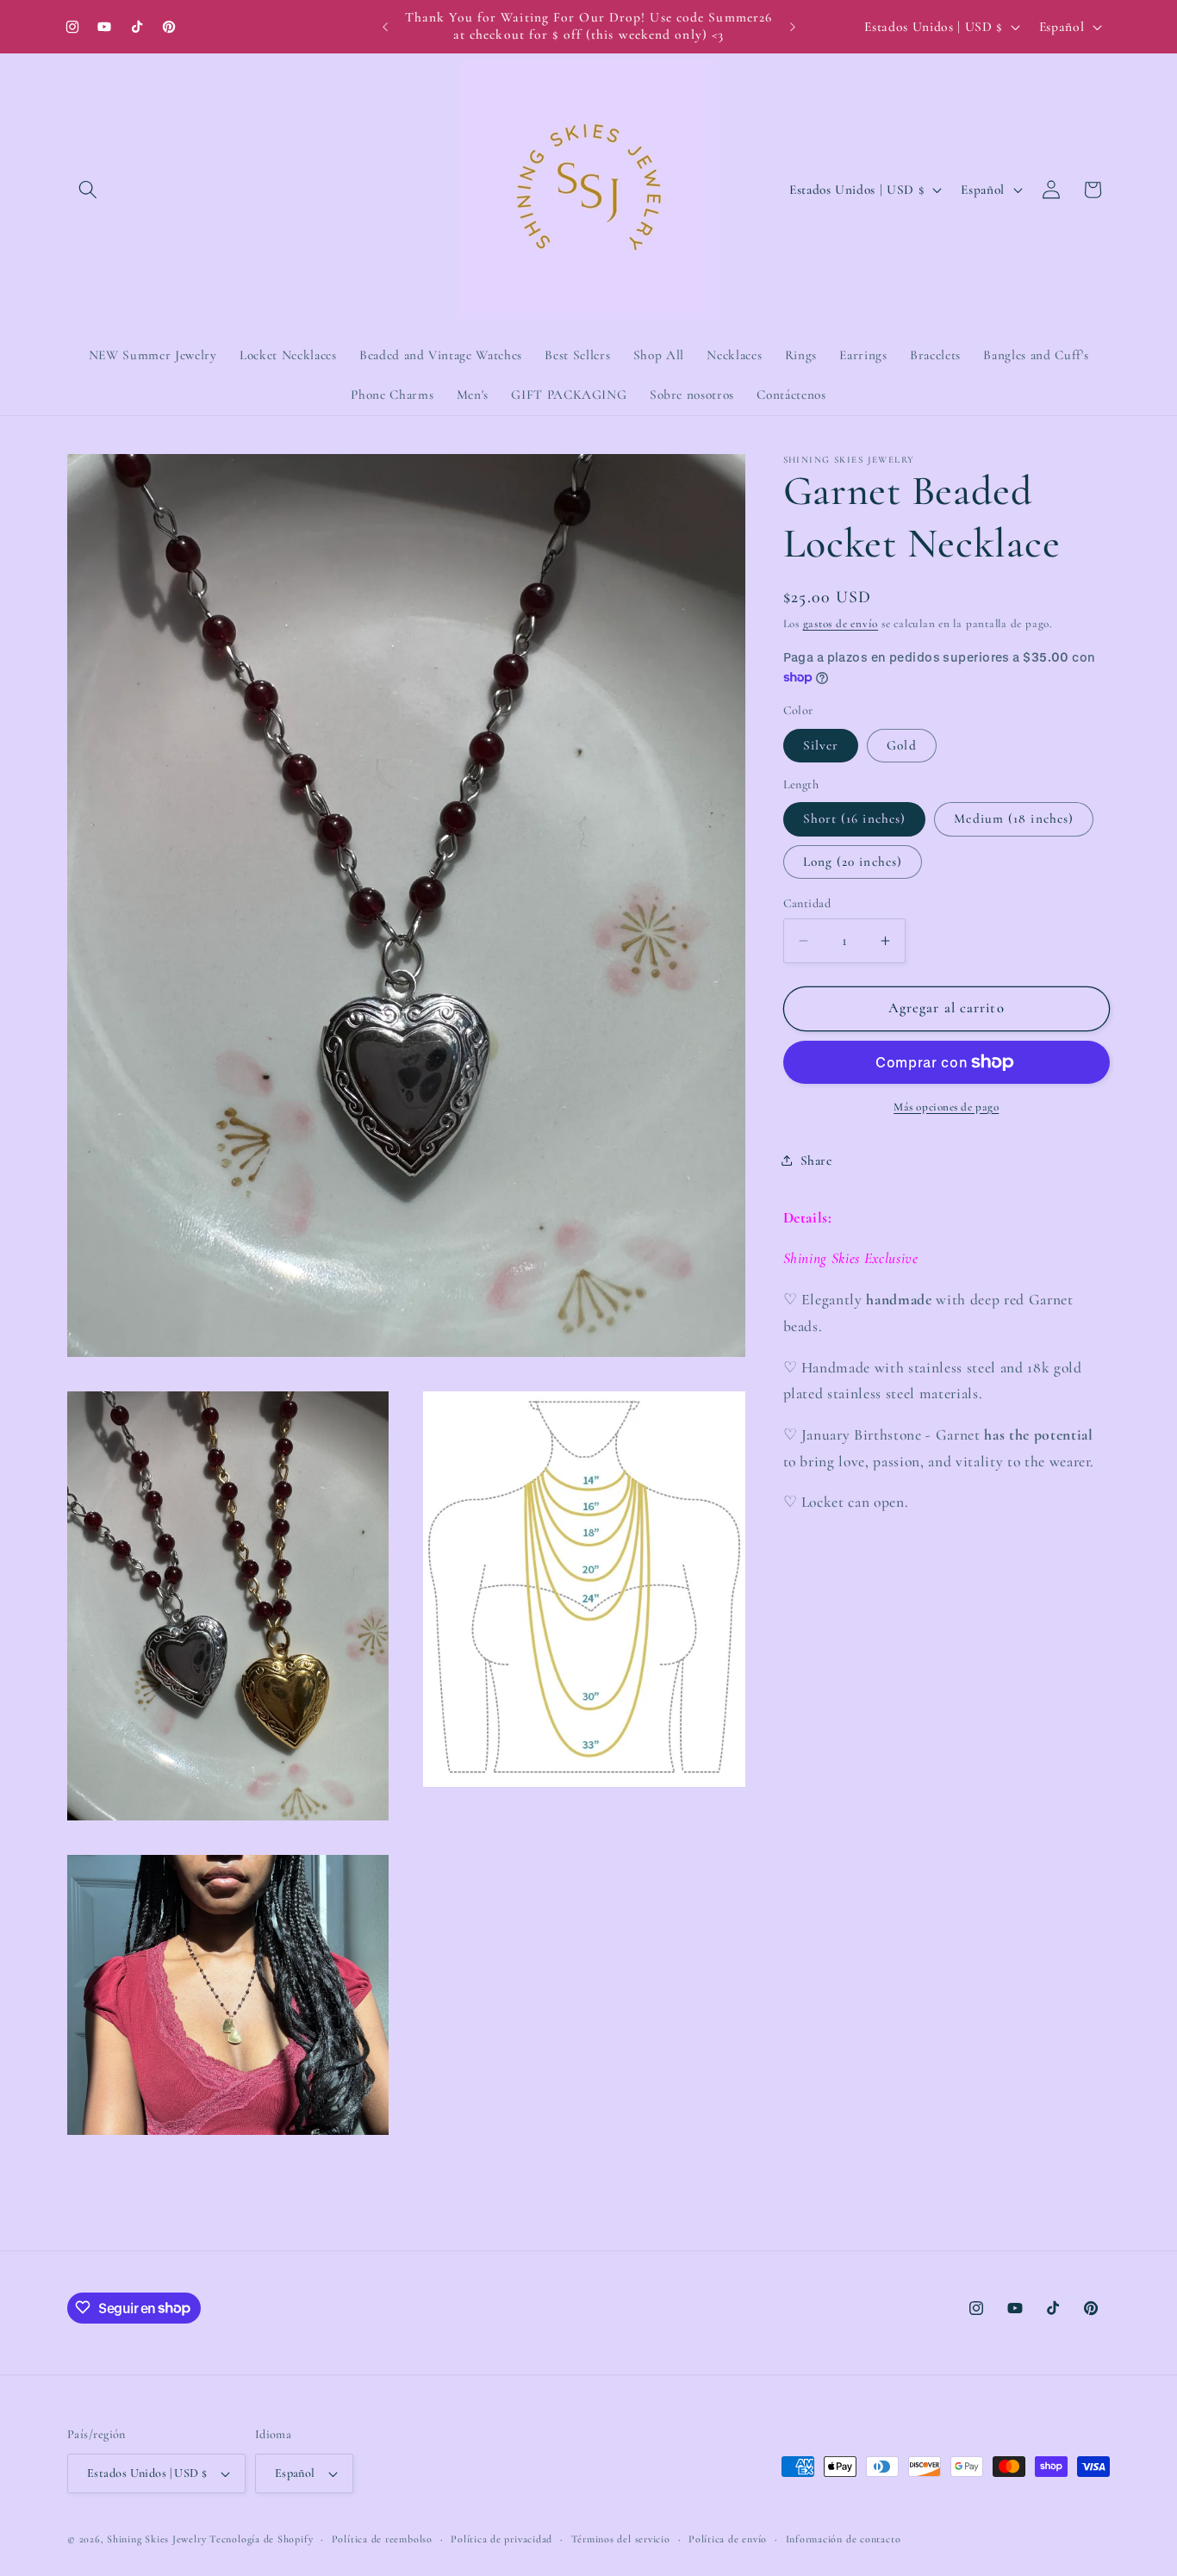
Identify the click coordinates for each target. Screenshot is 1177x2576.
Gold (901, 745)
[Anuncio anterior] (385, 27)
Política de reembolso (382, 2539)
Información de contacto (844, 2539)
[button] (88, 190)
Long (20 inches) (853, 861)
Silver (821, 745)
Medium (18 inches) (1014, 818)
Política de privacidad (501, 2539)
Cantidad (807, 903)
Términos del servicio (621, 2539)
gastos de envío (841, 624)
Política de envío (728, 2539)
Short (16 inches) (855, 818)
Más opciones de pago (946, 1107)
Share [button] (816, 1160)
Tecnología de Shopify (261, 2539)
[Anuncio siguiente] (793, 27)
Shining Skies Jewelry (156, 2539)
